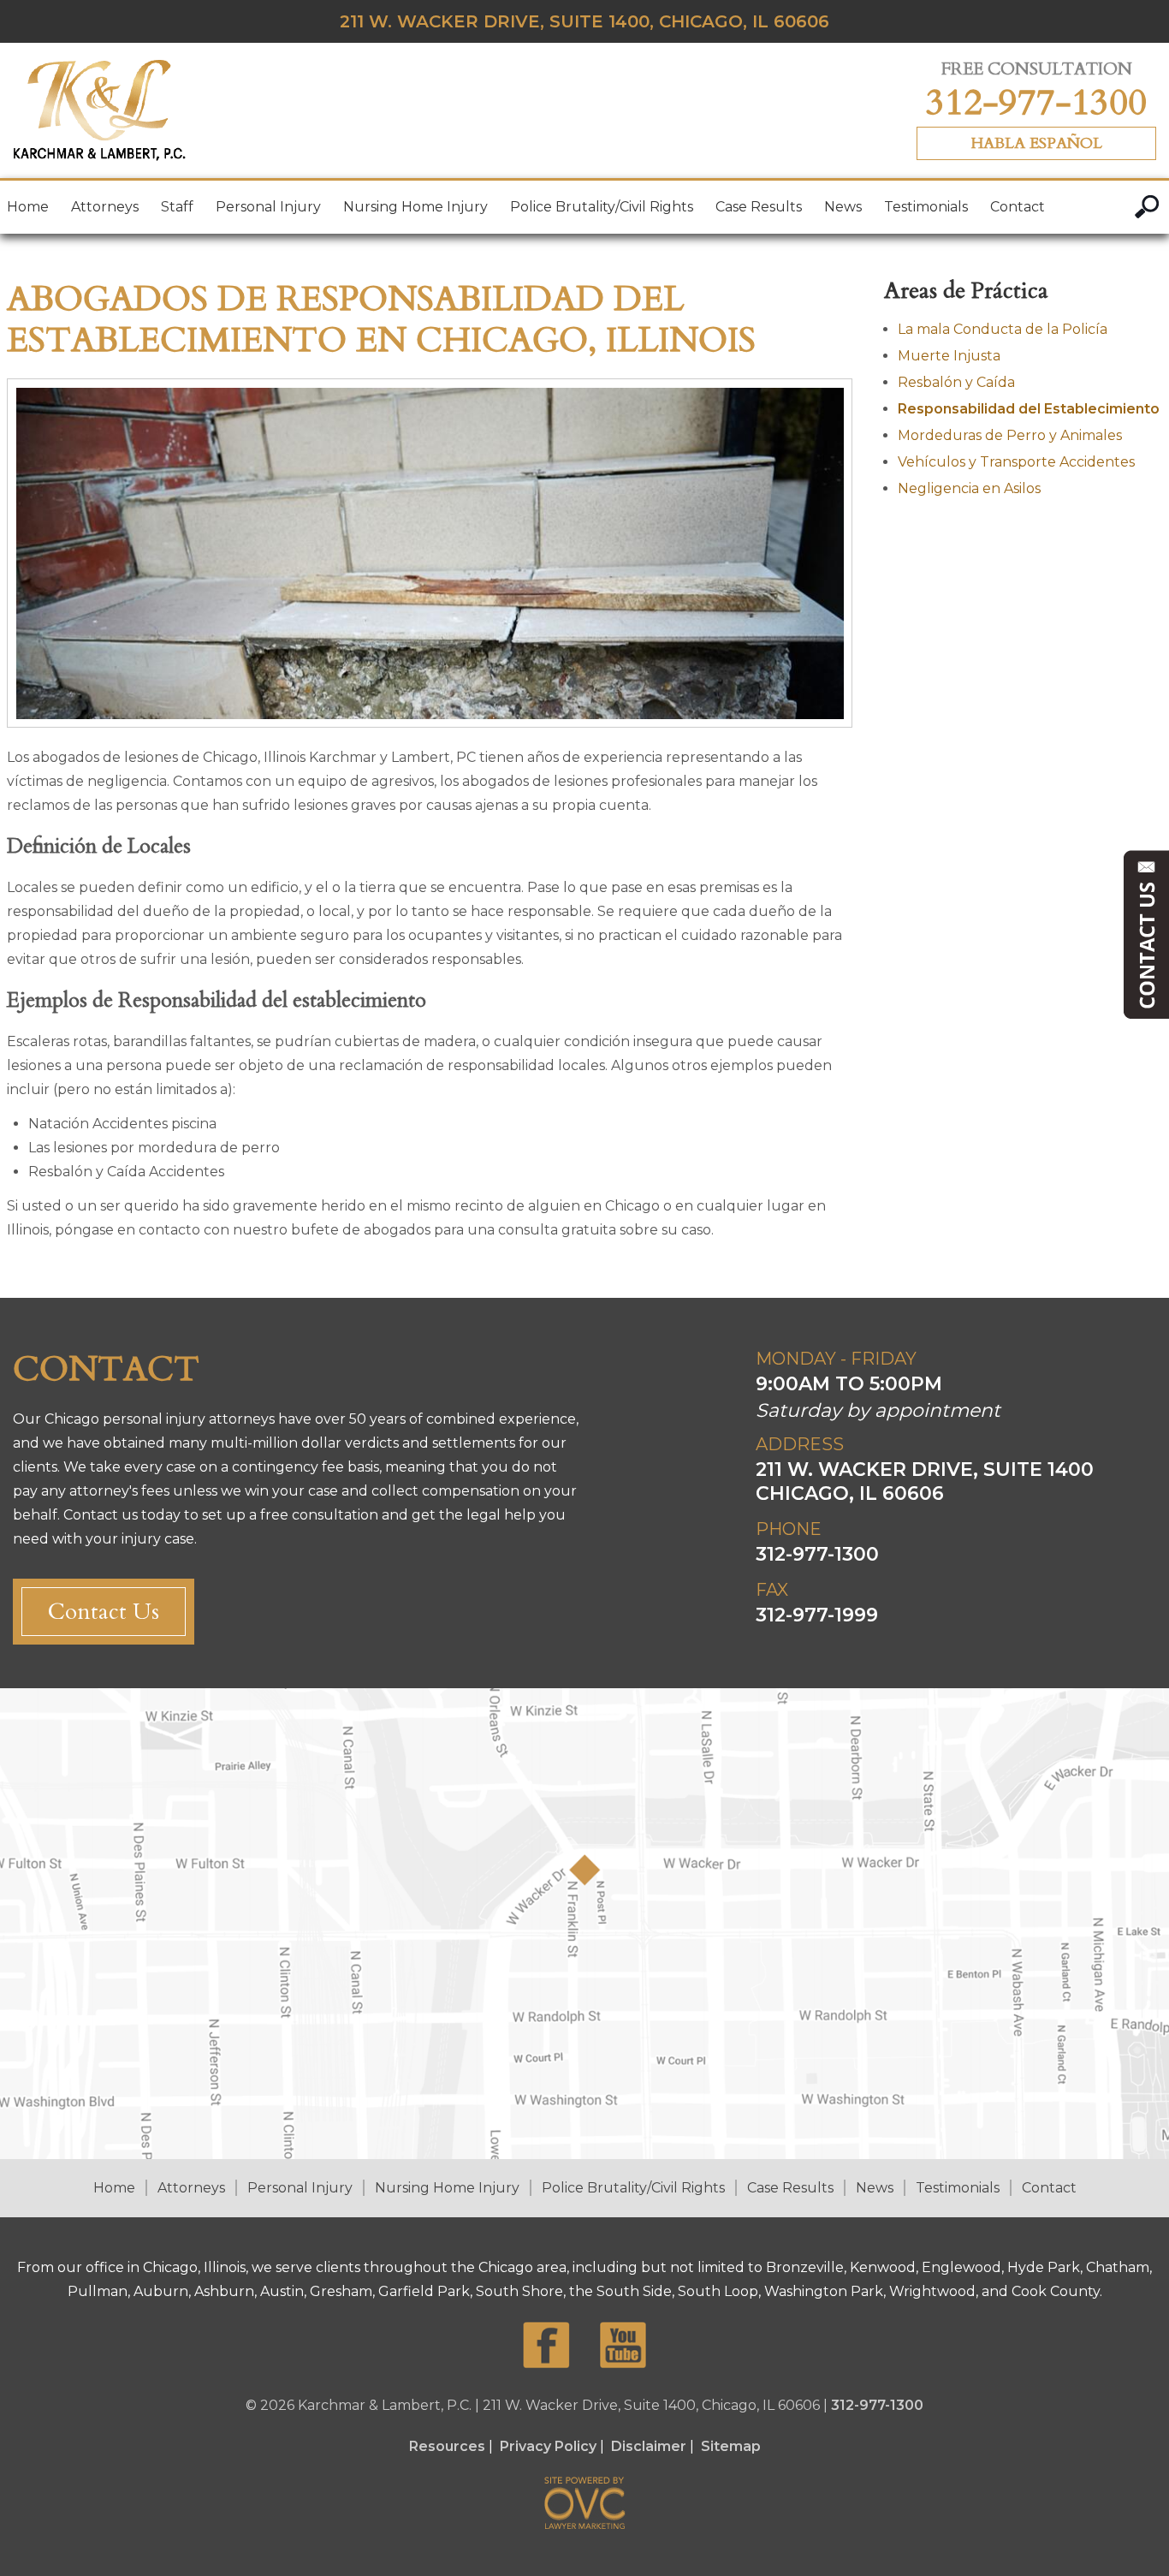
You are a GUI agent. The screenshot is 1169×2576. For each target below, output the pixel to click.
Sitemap (731, 2446)
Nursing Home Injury (415, 207)
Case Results (759, 207)
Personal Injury (268, 207)
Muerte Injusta (949, 356)
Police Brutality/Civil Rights (602, 207)
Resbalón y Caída (956, 382)
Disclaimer (649, 2446)
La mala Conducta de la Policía (1003, 329)
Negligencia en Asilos (969, 488)
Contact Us (104, 1612)
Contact (1018, 207)
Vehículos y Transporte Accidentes (1016, 462)
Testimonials (926, 207)
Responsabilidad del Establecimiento (1029, 409)
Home (28, 207)
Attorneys (105, 207)
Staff (177, 207)
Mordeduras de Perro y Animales (1010, 435)
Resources (447, 2446)
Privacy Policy (548, 2446)
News (843, 207)
